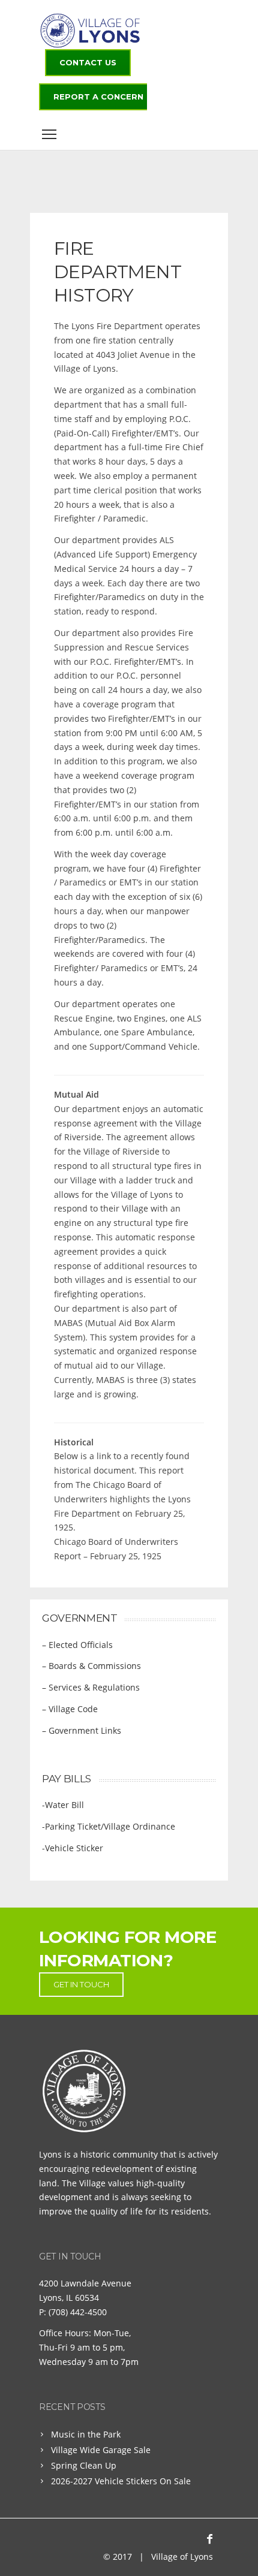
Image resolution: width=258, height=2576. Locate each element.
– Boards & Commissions (91, 1666)
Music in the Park (86, 2434)
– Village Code (70, 1709)
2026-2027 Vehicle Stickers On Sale (121, 2481)
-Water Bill (63, 1805)
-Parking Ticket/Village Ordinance (109, 1826)
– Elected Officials (77, 1645)
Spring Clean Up (84, 2465)
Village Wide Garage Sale (101, 2450)
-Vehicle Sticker (73, 1848)
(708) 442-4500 (78, 2312)
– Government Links (82, 1730)
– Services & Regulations (91, 1687)
